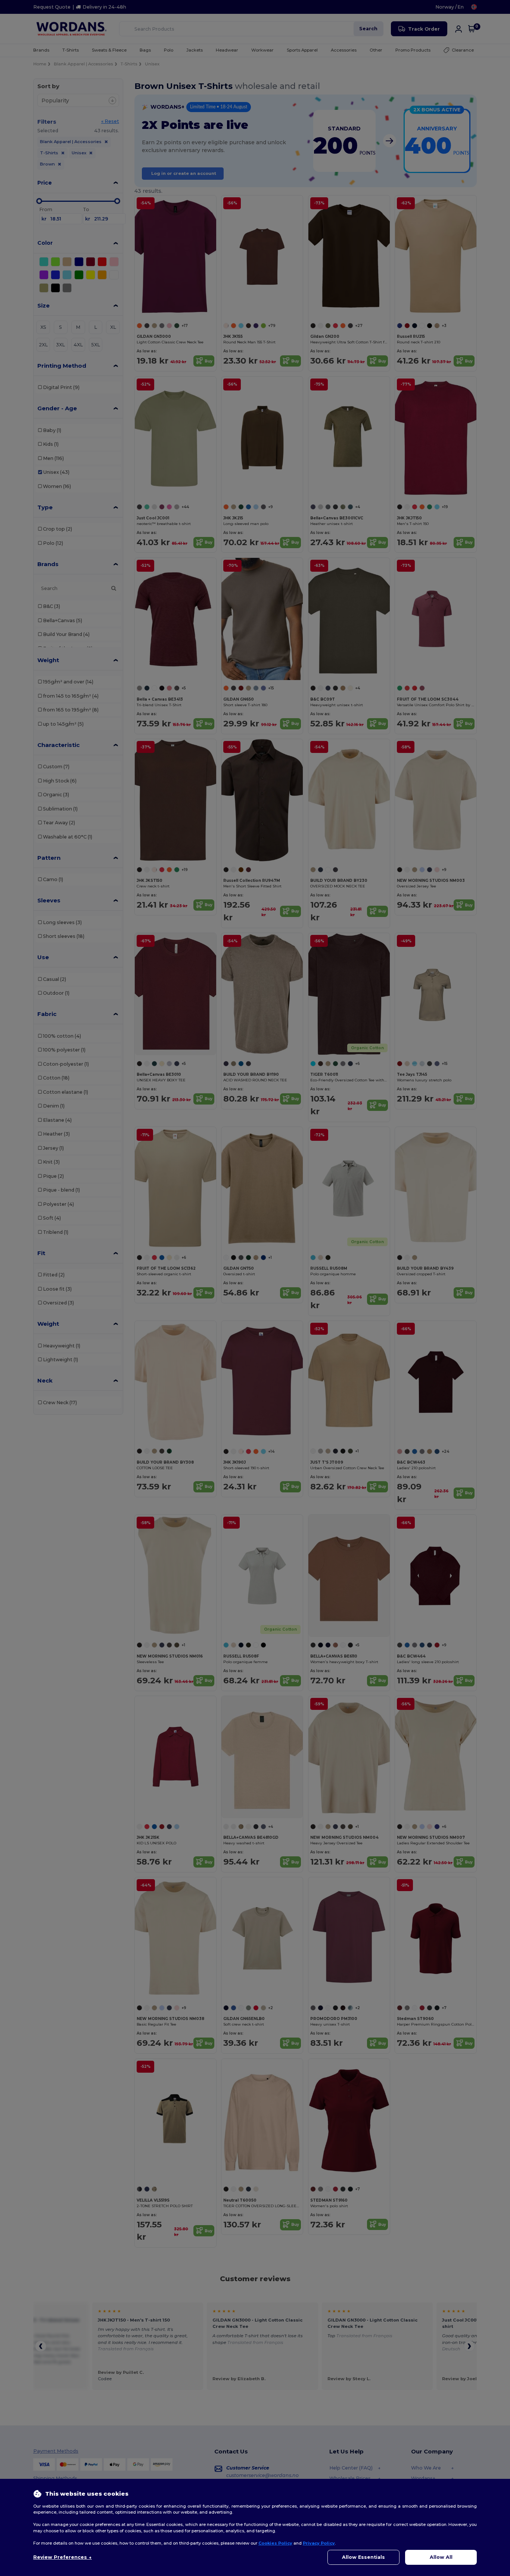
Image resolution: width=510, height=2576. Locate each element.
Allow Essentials (363, 2557)
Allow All (441, 2557)
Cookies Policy (275, 2543)
